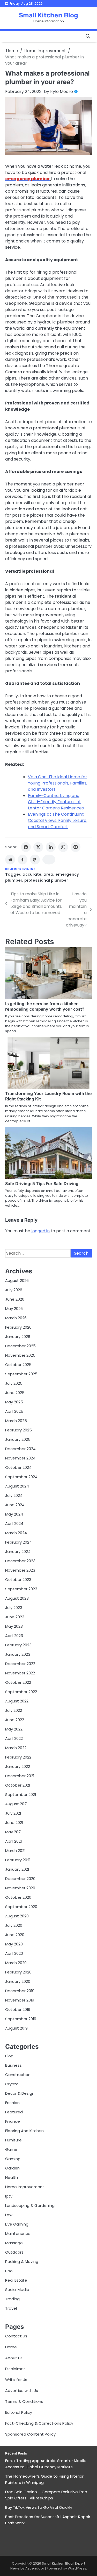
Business (13, 2065)
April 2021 (13, 1841)
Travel (11, 2308)
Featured (14, 2112)
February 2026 (18, 1327)
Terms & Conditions (24, 2401)
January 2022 (18, 1766)
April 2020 (14, 1953)
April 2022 (14, 1738)
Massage (14, 2243)
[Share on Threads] (35, 860)
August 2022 (17, 1701)
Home (11, 2347)
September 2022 (21, 1692)
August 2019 (16, 2028)
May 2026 (14, 1309)
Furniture (13, 2140)
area (48, 874)
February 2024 (18, 1542)
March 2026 (16, 1318)
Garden (12, 2168)
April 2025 (14, 1411)
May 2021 (13, 1832)
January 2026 (18, 1337)
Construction (18, 2075)
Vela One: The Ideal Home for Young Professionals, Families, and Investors (58, 783)
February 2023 (18, 1645)
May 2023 (14, 1626)
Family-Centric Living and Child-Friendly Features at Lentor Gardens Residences (56, 802)
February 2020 (18, 1972)
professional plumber (46, 880)
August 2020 (17, 1916)
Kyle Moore (62, 92)
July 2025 (14, 1383)
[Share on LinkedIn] (51, 847)
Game (11, 2149)
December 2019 (20, 1991)
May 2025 (14, 1402)
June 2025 (15, 1393)
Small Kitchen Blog (48, 15)
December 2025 (20, 1346)
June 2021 (14, 1823)
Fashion (12, 2103)
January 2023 (18, 1654)
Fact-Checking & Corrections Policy (39, 2423)
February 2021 (18, 1860)
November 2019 (20, 2000)
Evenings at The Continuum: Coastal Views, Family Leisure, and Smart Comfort (58, 820)
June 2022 (15, 1720)
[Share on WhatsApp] (63, 847)
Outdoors (14, 2252)
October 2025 (18, 1365)
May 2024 (14, 1514)
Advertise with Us (22, 2391)
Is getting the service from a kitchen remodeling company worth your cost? (45, 1006)
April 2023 (14, 1636)
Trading (12, 2299)
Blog (9, 2056)
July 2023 (14, 1608)
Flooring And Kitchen (24, 2131)
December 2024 (20, 1449)
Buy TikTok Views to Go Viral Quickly (39, 2507)
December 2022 (20, 1664)
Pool (9, 2271)
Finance (13, 2121)
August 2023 (17, 1598)
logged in (40, 1231)
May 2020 (14, 1944)
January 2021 (17, 1869)
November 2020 (20, 1888)
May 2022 (14, 1729)
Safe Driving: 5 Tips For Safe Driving (42, 1184)
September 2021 (21, 1794)
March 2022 (16, 1748)
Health (12, 2177)
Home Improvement (20, 869)
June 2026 (15, 1299)
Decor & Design (20, 2093)
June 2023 (15, 1617)
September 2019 (21, 2019)
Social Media (17, 2290)
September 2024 (21, 1477)
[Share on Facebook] (26, 847)
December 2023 (20, 1561)
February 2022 (18, 1757)
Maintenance (18, 2233)
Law (9, 2215)
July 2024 (14, 1495)
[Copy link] (49, 860)
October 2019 (18, 2009)
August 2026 (17, 1280)
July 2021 (13, 1813)
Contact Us (16, 2336)
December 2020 (20, 1879)
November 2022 (20, 1673)
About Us (14, 2358)
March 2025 (16, 1421)
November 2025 (20, 1355)
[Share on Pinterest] (76, 847)
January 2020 (18, 1981)
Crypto (12, 2084)
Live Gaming (17, 2224)
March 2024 (16, 1533)
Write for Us (16, 2380)
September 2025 (21, 1374)
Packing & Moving (22, 2261)
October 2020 (18, 1897)
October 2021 (18, 1785)
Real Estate (16, 2280)
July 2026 (14, 1290)
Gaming (13, 2159)
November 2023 (20, 1570)
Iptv (9, 2196)
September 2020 (21, 1907)
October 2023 (18, 1580)
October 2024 (18, 1467)
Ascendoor (35, 2568)
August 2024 (17, 1486)
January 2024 (18, 1551)
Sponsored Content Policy (30, 2434)
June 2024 (15, 1505)
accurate (32, 874)
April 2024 (14, 1523)
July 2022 (14, 1710)
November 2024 (20, 1458)
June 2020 (15, 1935)
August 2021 (16, 1804)
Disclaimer (15, 2369)
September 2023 (21, 1589)
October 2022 (18, 1682)
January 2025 (18, 1439)
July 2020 (14, 1925)
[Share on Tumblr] (23, 860)
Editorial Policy (19, 2412)
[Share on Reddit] (10, 860)
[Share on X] (38, 847)
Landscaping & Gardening (30, 2205)
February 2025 (18, 1430)
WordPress (77, 2568)
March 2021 (15, 1851)
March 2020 (16, 1963)
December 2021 (20, 1776)
